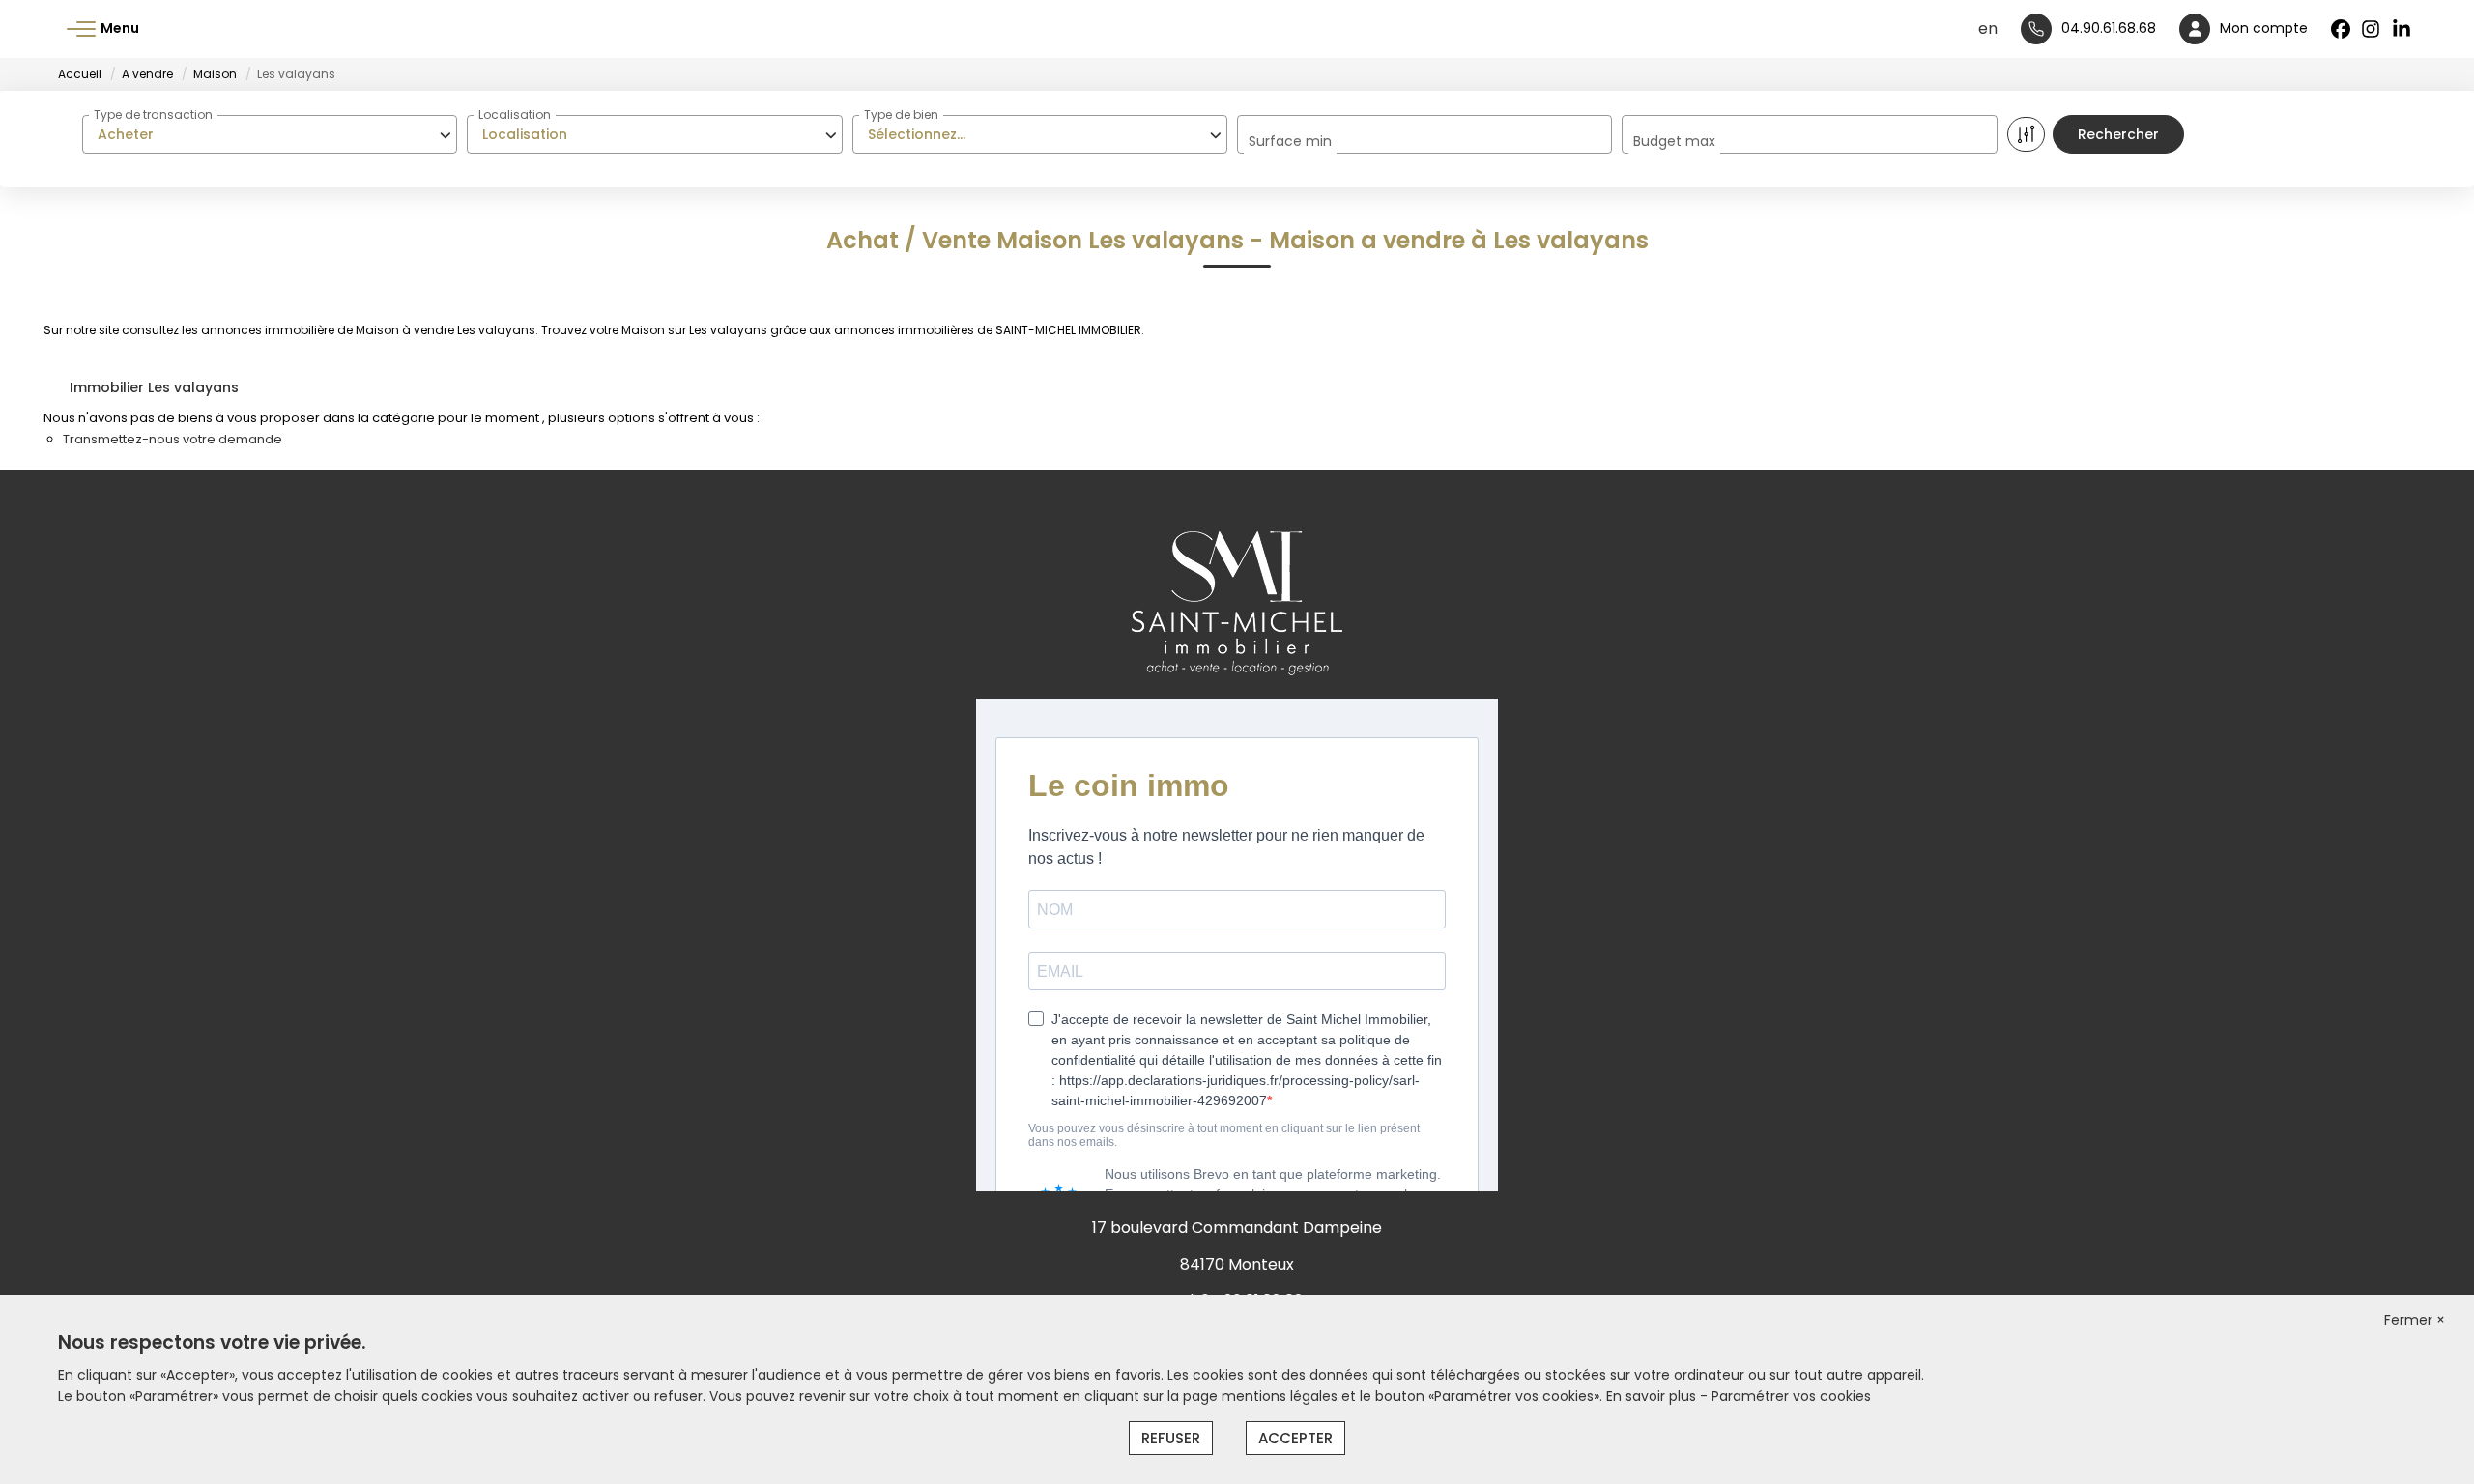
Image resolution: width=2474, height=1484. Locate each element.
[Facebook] (2341, 29)
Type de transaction (153, 114)
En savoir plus (1653, 1396)
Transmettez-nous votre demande (173, 439)
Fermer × (2415, 1320)
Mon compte (2264, 28)
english (1988, 29)
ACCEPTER (1295, 1438)
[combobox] (270, 134)
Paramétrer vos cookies (1791, 1396)
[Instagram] (2372, 29)
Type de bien (901, 114)
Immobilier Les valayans (154, 387)
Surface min (1290, 141)
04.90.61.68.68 (2109, 28)
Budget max (1674, 141)
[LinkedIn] (2402, 29)
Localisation (515, 114)
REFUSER (1171, 1438)
